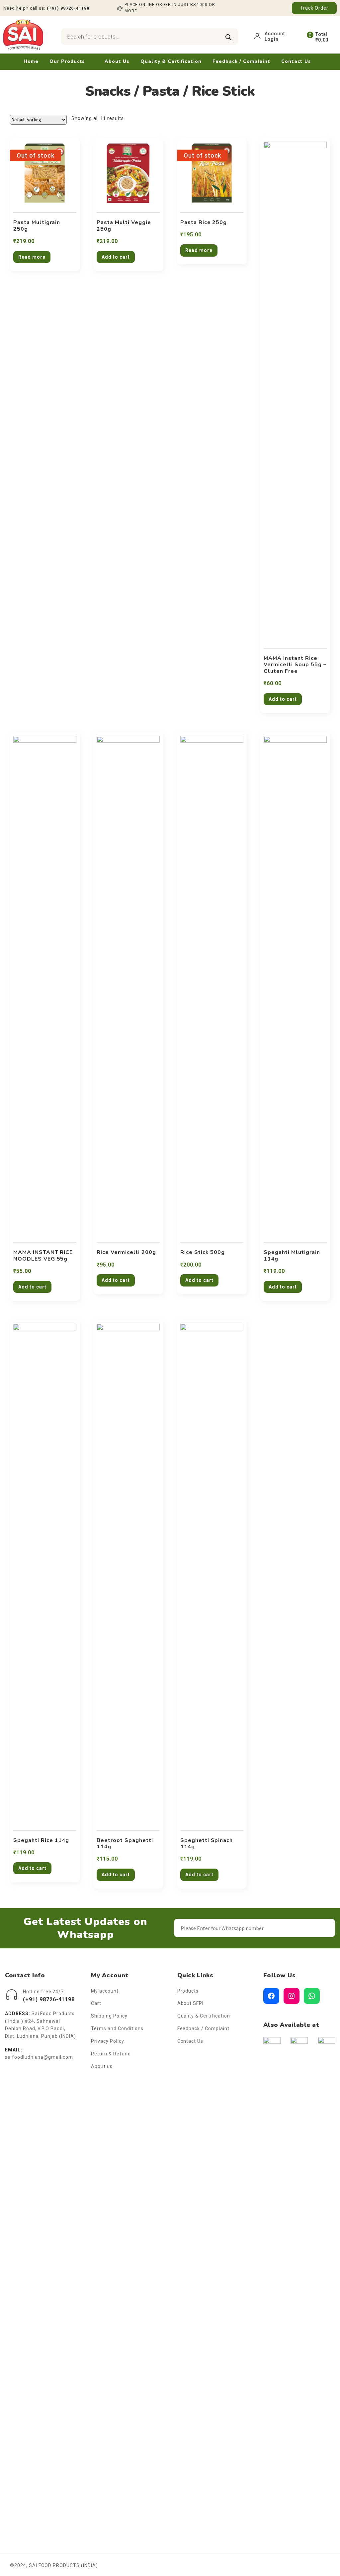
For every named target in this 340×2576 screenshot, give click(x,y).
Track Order (314, 8)
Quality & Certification (171, 61)
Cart (96, 2003)
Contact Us (296, 61)
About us (102, 2066)
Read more (32, 257)
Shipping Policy (109, 2016)
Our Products (67, 61)
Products (188, 1991)
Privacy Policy (107, 2041)
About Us (117, 61)
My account (105, 1991)
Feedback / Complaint (241, 61)
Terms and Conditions (117, 2028)
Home (31, 61)
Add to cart (116, 257)
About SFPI (191, 2003)
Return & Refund (111, 2054)
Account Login (275, 36)
